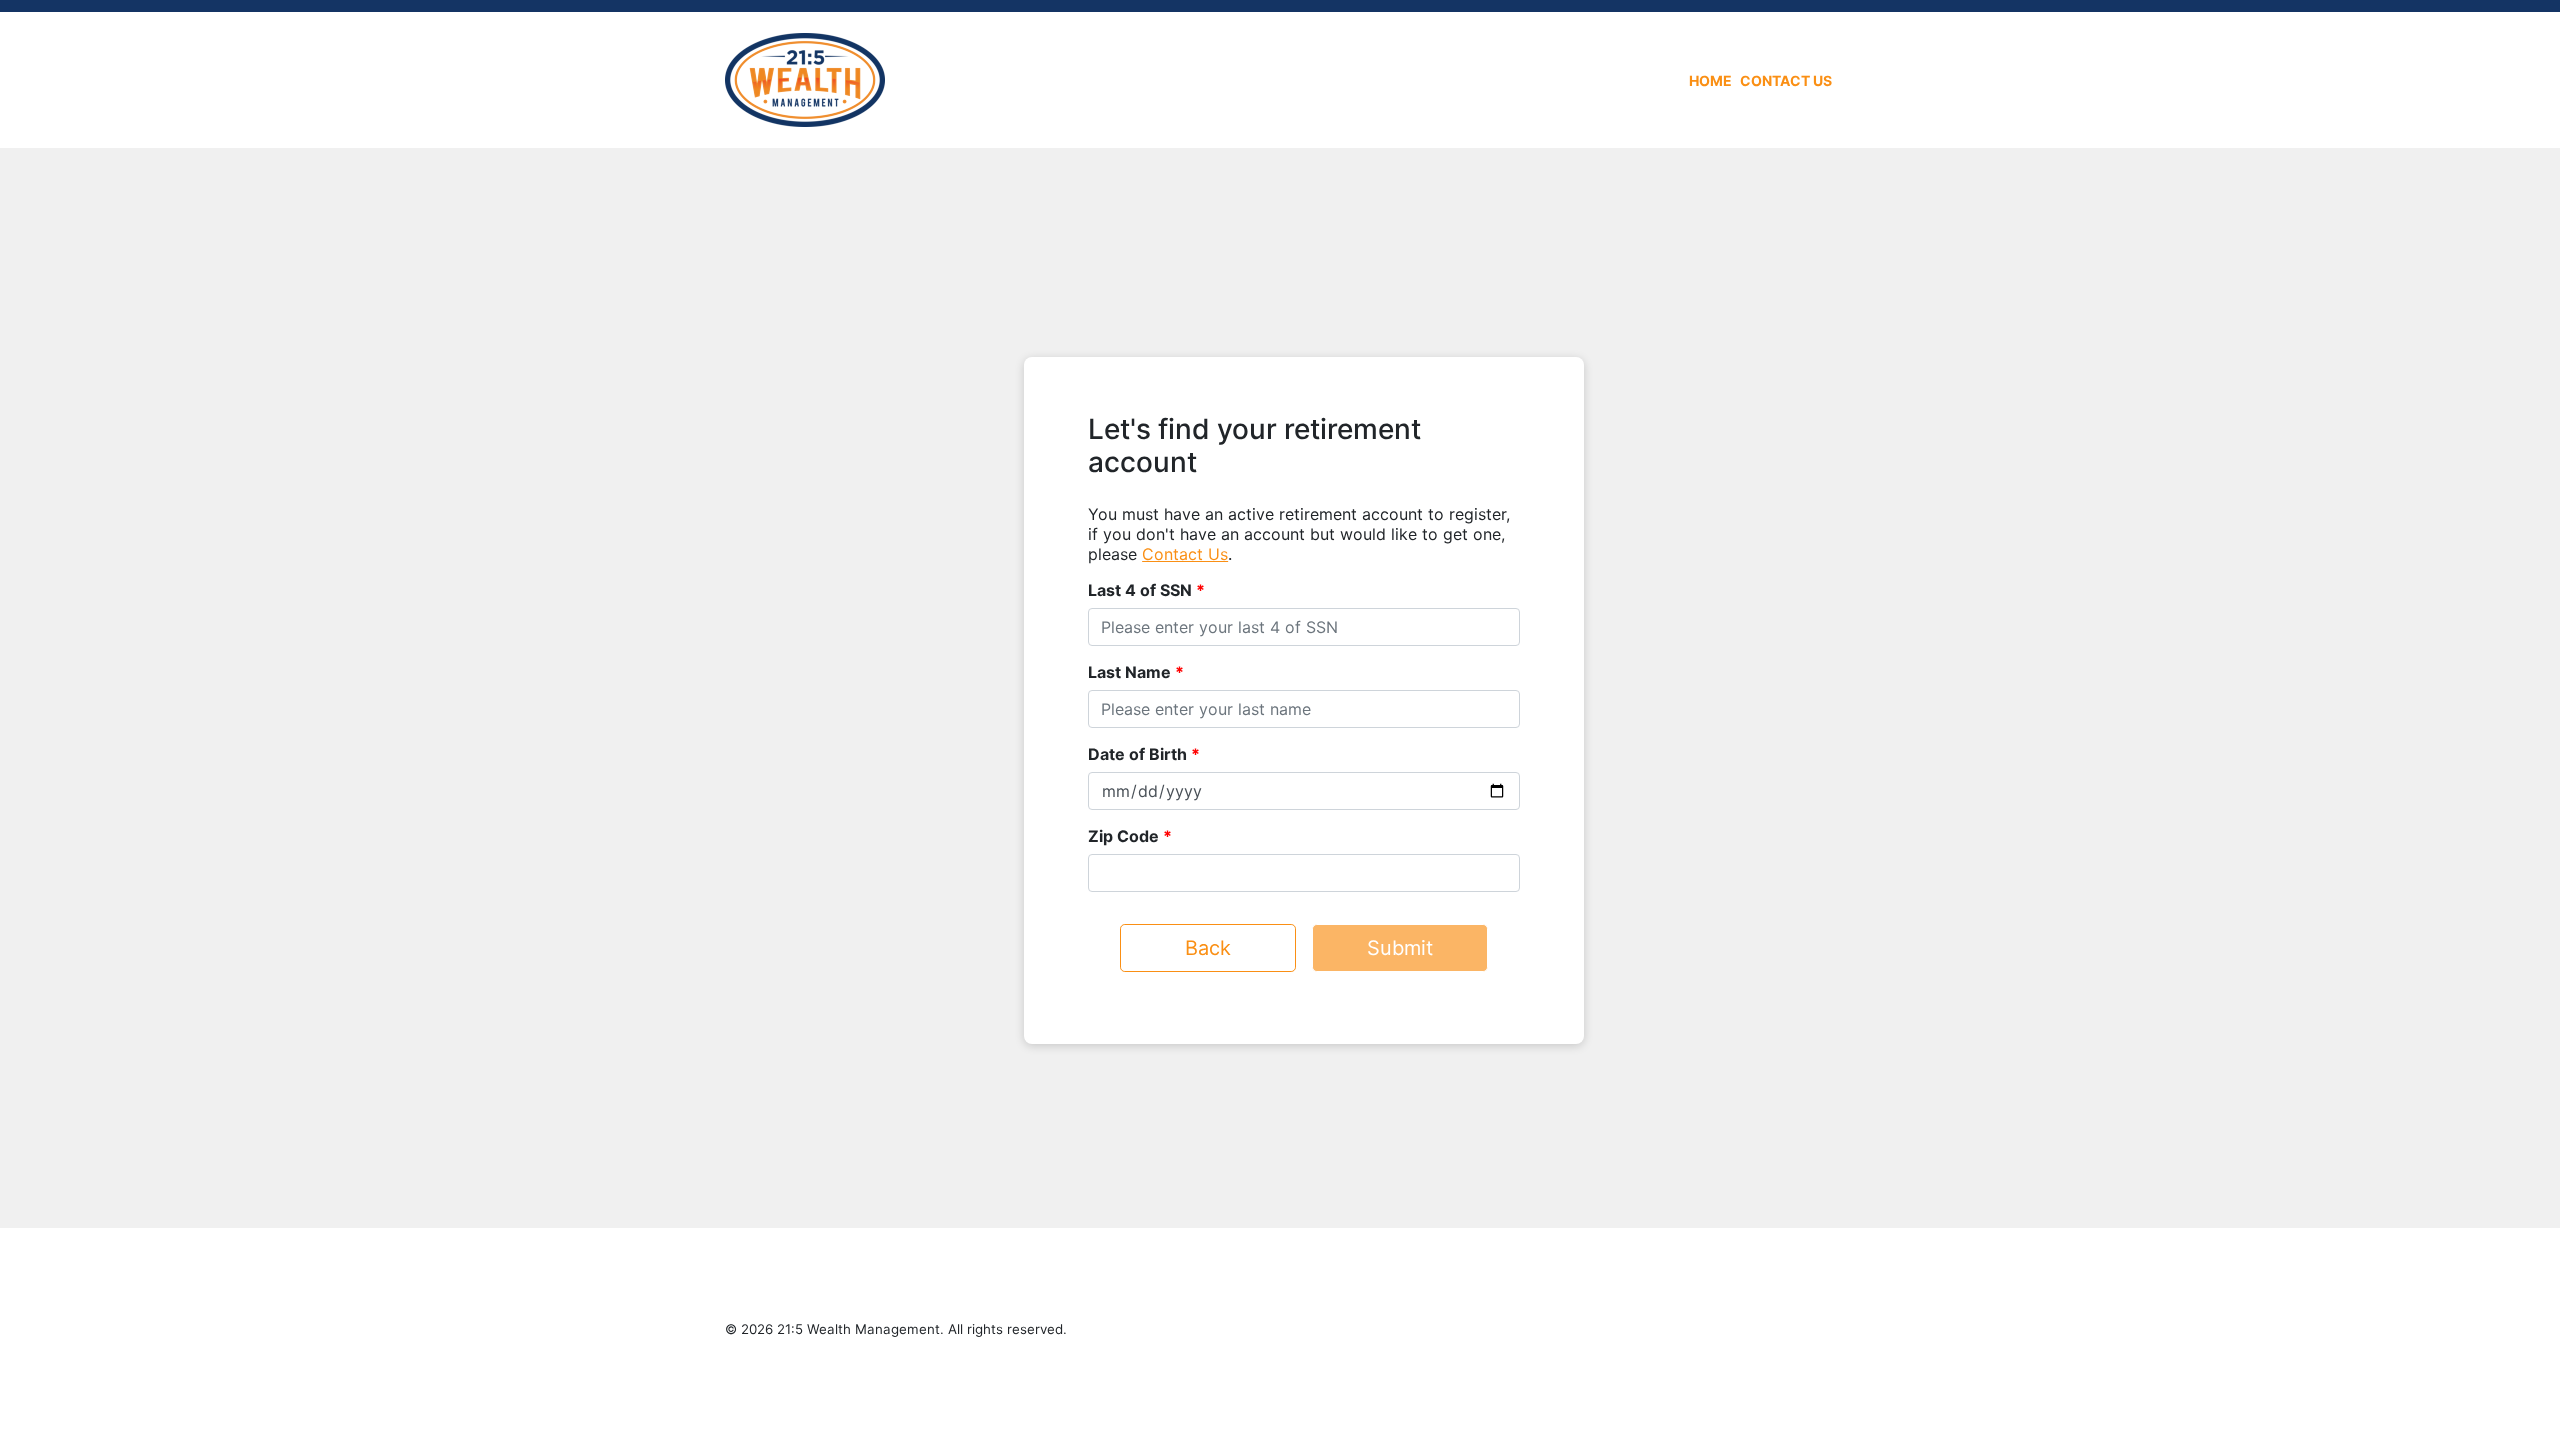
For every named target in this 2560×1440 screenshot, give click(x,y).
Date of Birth (1137, 754)
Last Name (1129, 672)
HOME (1710, 80)
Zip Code (1123, 836)
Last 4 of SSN (1140, 590)
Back (1208, 948)
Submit (1400, 948)
